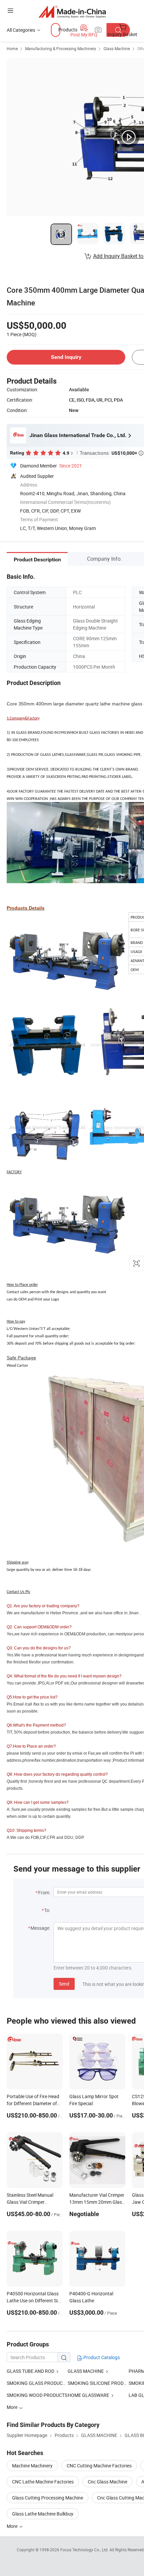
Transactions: (112, 453)
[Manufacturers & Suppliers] (72, 12)
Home (12, 48)
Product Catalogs (101, 2357)
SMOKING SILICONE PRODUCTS (98, 2383)
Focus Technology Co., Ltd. (85, 2550)
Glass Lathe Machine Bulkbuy (43, 2514)
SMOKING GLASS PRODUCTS (37, 2383)
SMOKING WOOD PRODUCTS (37, 2395)
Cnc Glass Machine (107, 2482)
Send (64, 1984)
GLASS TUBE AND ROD (30, 2371)
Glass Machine (117, 48)
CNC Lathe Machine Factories (43, 2482)
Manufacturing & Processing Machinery (61, 48)
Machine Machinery (32, 2466)
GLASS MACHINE (86, 2371)
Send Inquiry (66, 357)
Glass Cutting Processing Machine (48, 2498)
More (13, 2526)
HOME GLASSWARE (88, 2395)
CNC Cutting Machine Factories (99, 2466)
